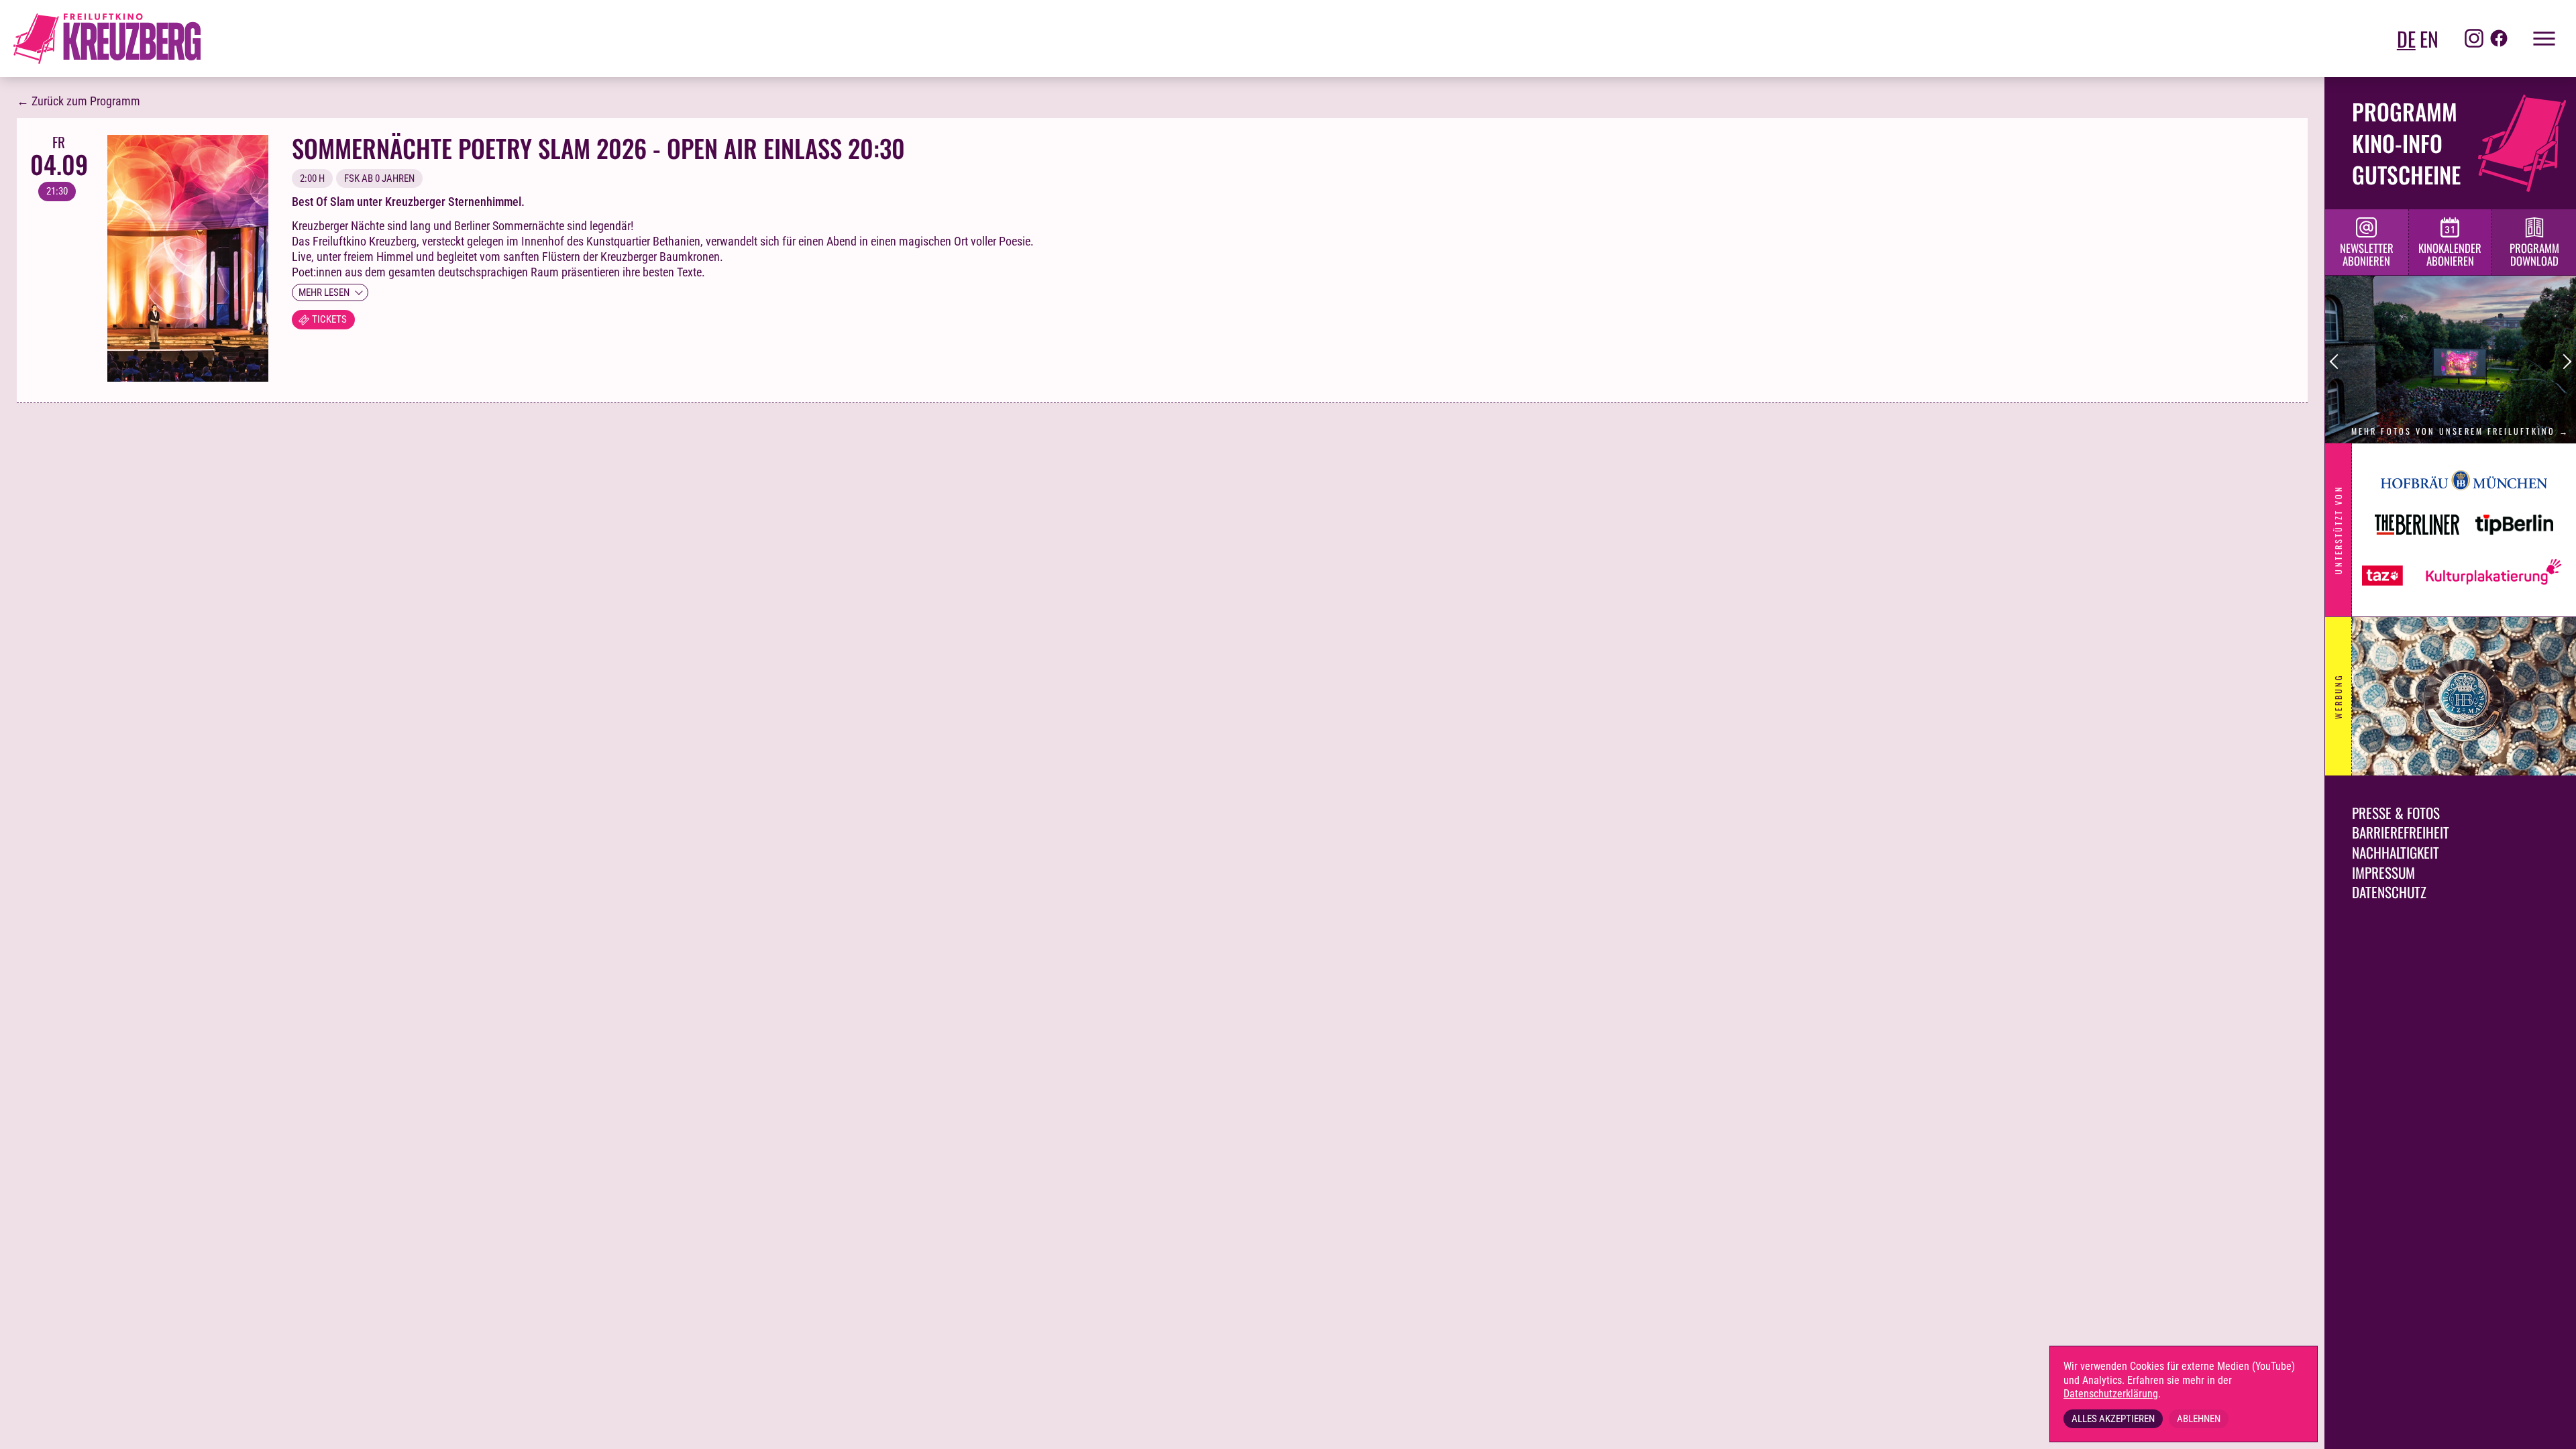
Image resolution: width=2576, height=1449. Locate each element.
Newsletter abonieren (2367, 254)
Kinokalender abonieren (2450, 254)
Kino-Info (2397, 143)
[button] (2536, 39)
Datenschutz (2389, 892)
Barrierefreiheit (2401, 832)
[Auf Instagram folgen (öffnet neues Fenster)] (2474, 39)
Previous (2338, 362)
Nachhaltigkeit (2396, 852)
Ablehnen (2199, 1419)
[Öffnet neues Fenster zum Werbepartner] (2464, 696)
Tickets (329, 319)
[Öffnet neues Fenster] (2464, 496)
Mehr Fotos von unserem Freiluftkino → (2460, 431)
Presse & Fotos (2396, 813)
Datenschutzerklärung (2111, 1394)
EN (2429, 39)
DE (2406, 39)
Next (2564, 362)
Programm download (2534, 254)
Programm (2405, 111)
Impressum (2383, 872)
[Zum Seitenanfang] (2549, 1429)
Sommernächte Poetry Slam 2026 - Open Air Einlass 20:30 (598, 148)
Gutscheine (2406, 174)
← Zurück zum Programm (78, 101)
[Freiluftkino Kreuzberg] (107, 39)
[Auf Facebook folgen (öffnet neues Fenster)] (2499, 39)
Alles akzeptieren (2113, 1419)
